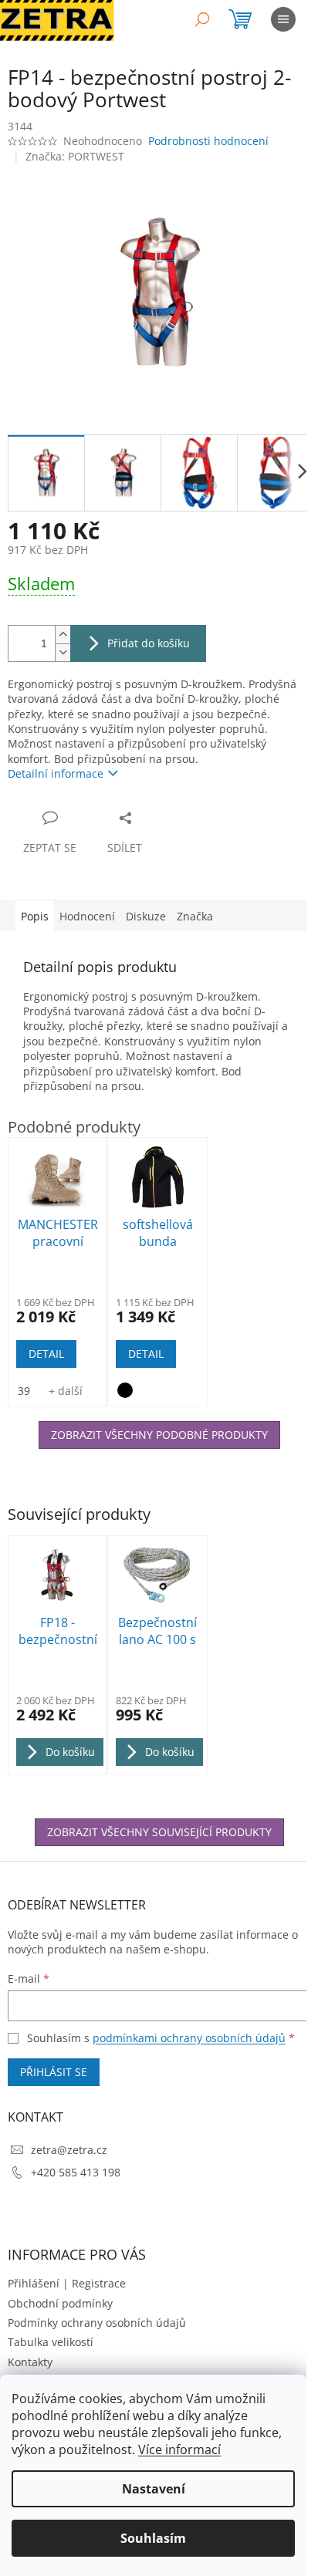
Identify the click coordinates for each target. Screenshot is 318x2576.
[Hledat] (202, 19)
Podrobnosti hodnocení (208, 141)
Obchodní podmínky (60, 2303)
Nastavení (154, 2489)
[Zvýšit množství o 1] (63, 635)
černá (125, 1390)
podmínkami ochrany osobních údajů (189, 2038)
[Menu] (283, 19)
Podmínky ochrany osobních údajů (97, 2323)
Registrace (99, 2283)
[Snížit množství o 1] (63, 652)
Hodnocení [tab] (87, 916)
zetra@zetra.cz (69, 2150)
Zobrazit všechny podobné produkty (159, 1435)
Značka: (75, 156)
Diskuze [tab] (146, 916)
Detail (46, 1354)
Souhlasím (153, 2538)
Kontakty (30, 2362)
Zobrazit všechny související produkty (159, 1832)
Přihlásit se (54, 2072)
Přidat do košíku (149, 643)
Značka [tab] (195, 916)
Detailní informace (56, 773)
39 (24, 1391)
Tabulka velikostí (51, 2342)
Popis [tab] (35, 916)
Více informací (179, 2449)
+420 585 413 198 (76, 2172)
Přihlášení (34, 2283)
